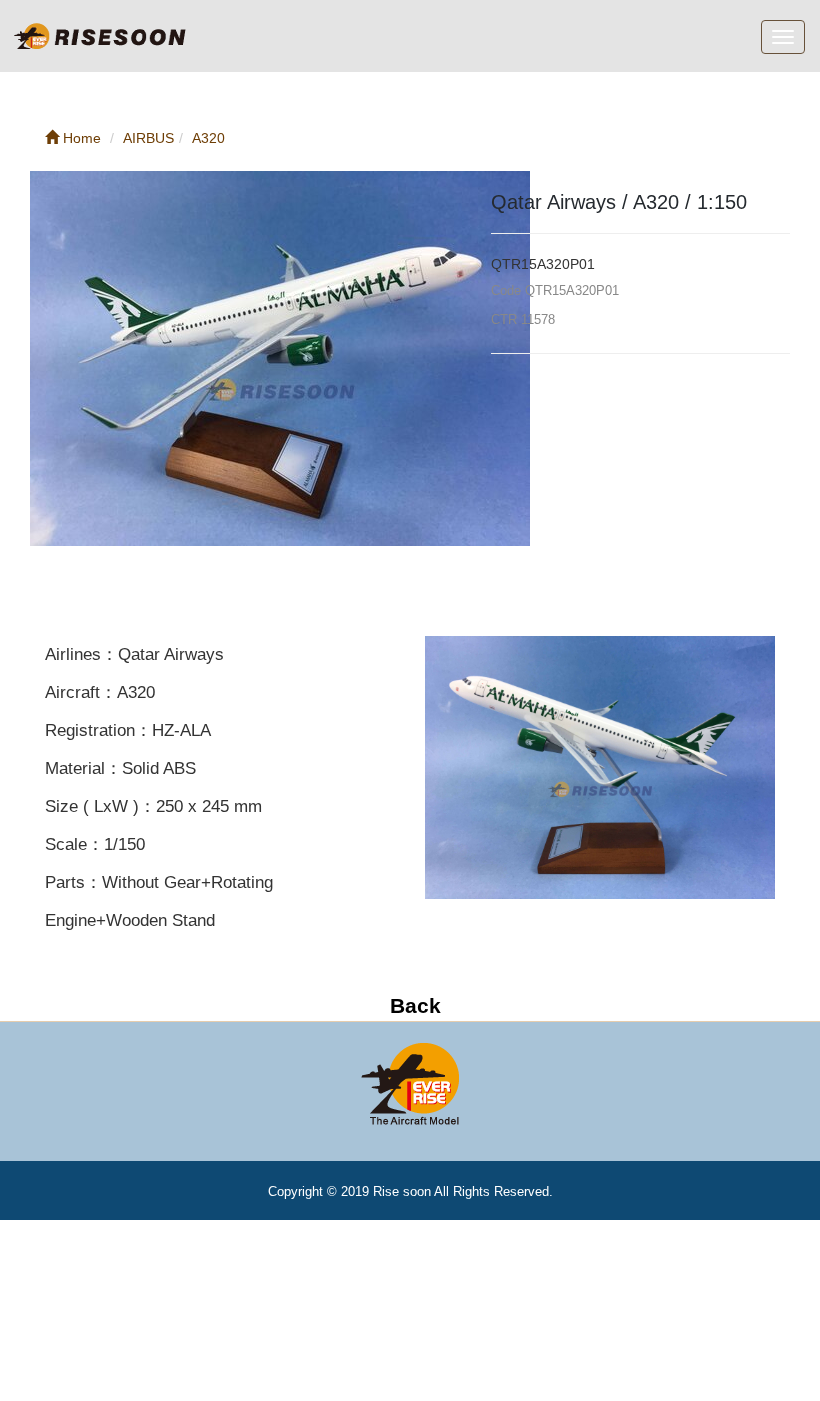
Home (80, 138)
